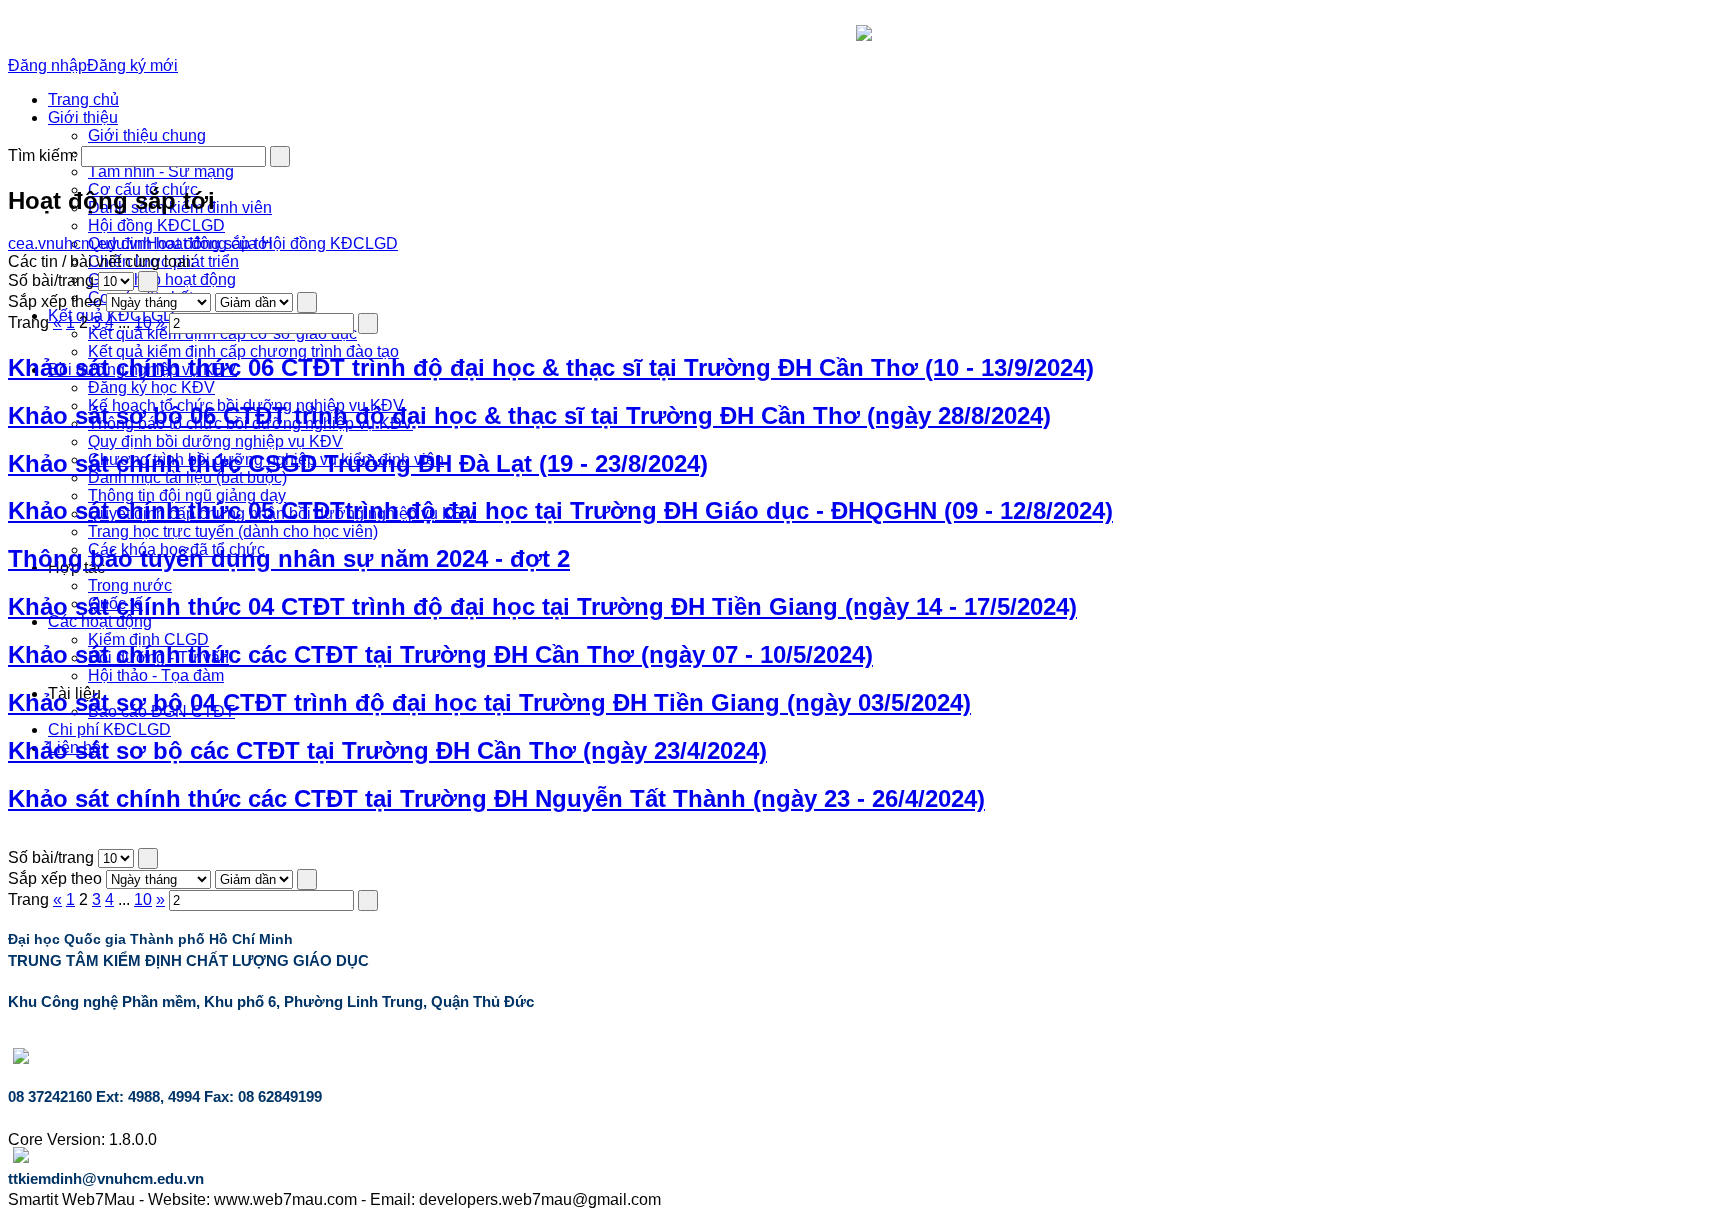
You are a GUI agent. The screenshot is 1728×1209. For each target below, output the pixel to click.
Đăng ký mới (132, 65)
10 (143, 322)
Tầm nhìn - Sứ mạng (161, 171)
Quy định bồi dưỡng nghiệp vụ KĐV (215, 441)
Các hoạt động (100, 621)
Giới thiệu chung (147, 135)
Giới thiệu (83, 117)
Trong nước (130, 585)
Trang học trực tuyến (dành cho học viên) (233, 531)
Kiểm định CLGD (148, 639)
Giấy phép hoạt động (162, 279)
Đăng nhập (47, 65)
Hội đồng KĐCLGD (156, 225)
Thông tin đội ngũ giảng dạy (187, 495)
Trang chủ (83, 99)
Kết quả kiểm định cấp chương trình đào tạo (243, 351)
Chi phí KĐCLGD (109, 729)
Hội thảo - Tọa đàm (156, 675)
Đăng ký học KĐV (151, 387)
